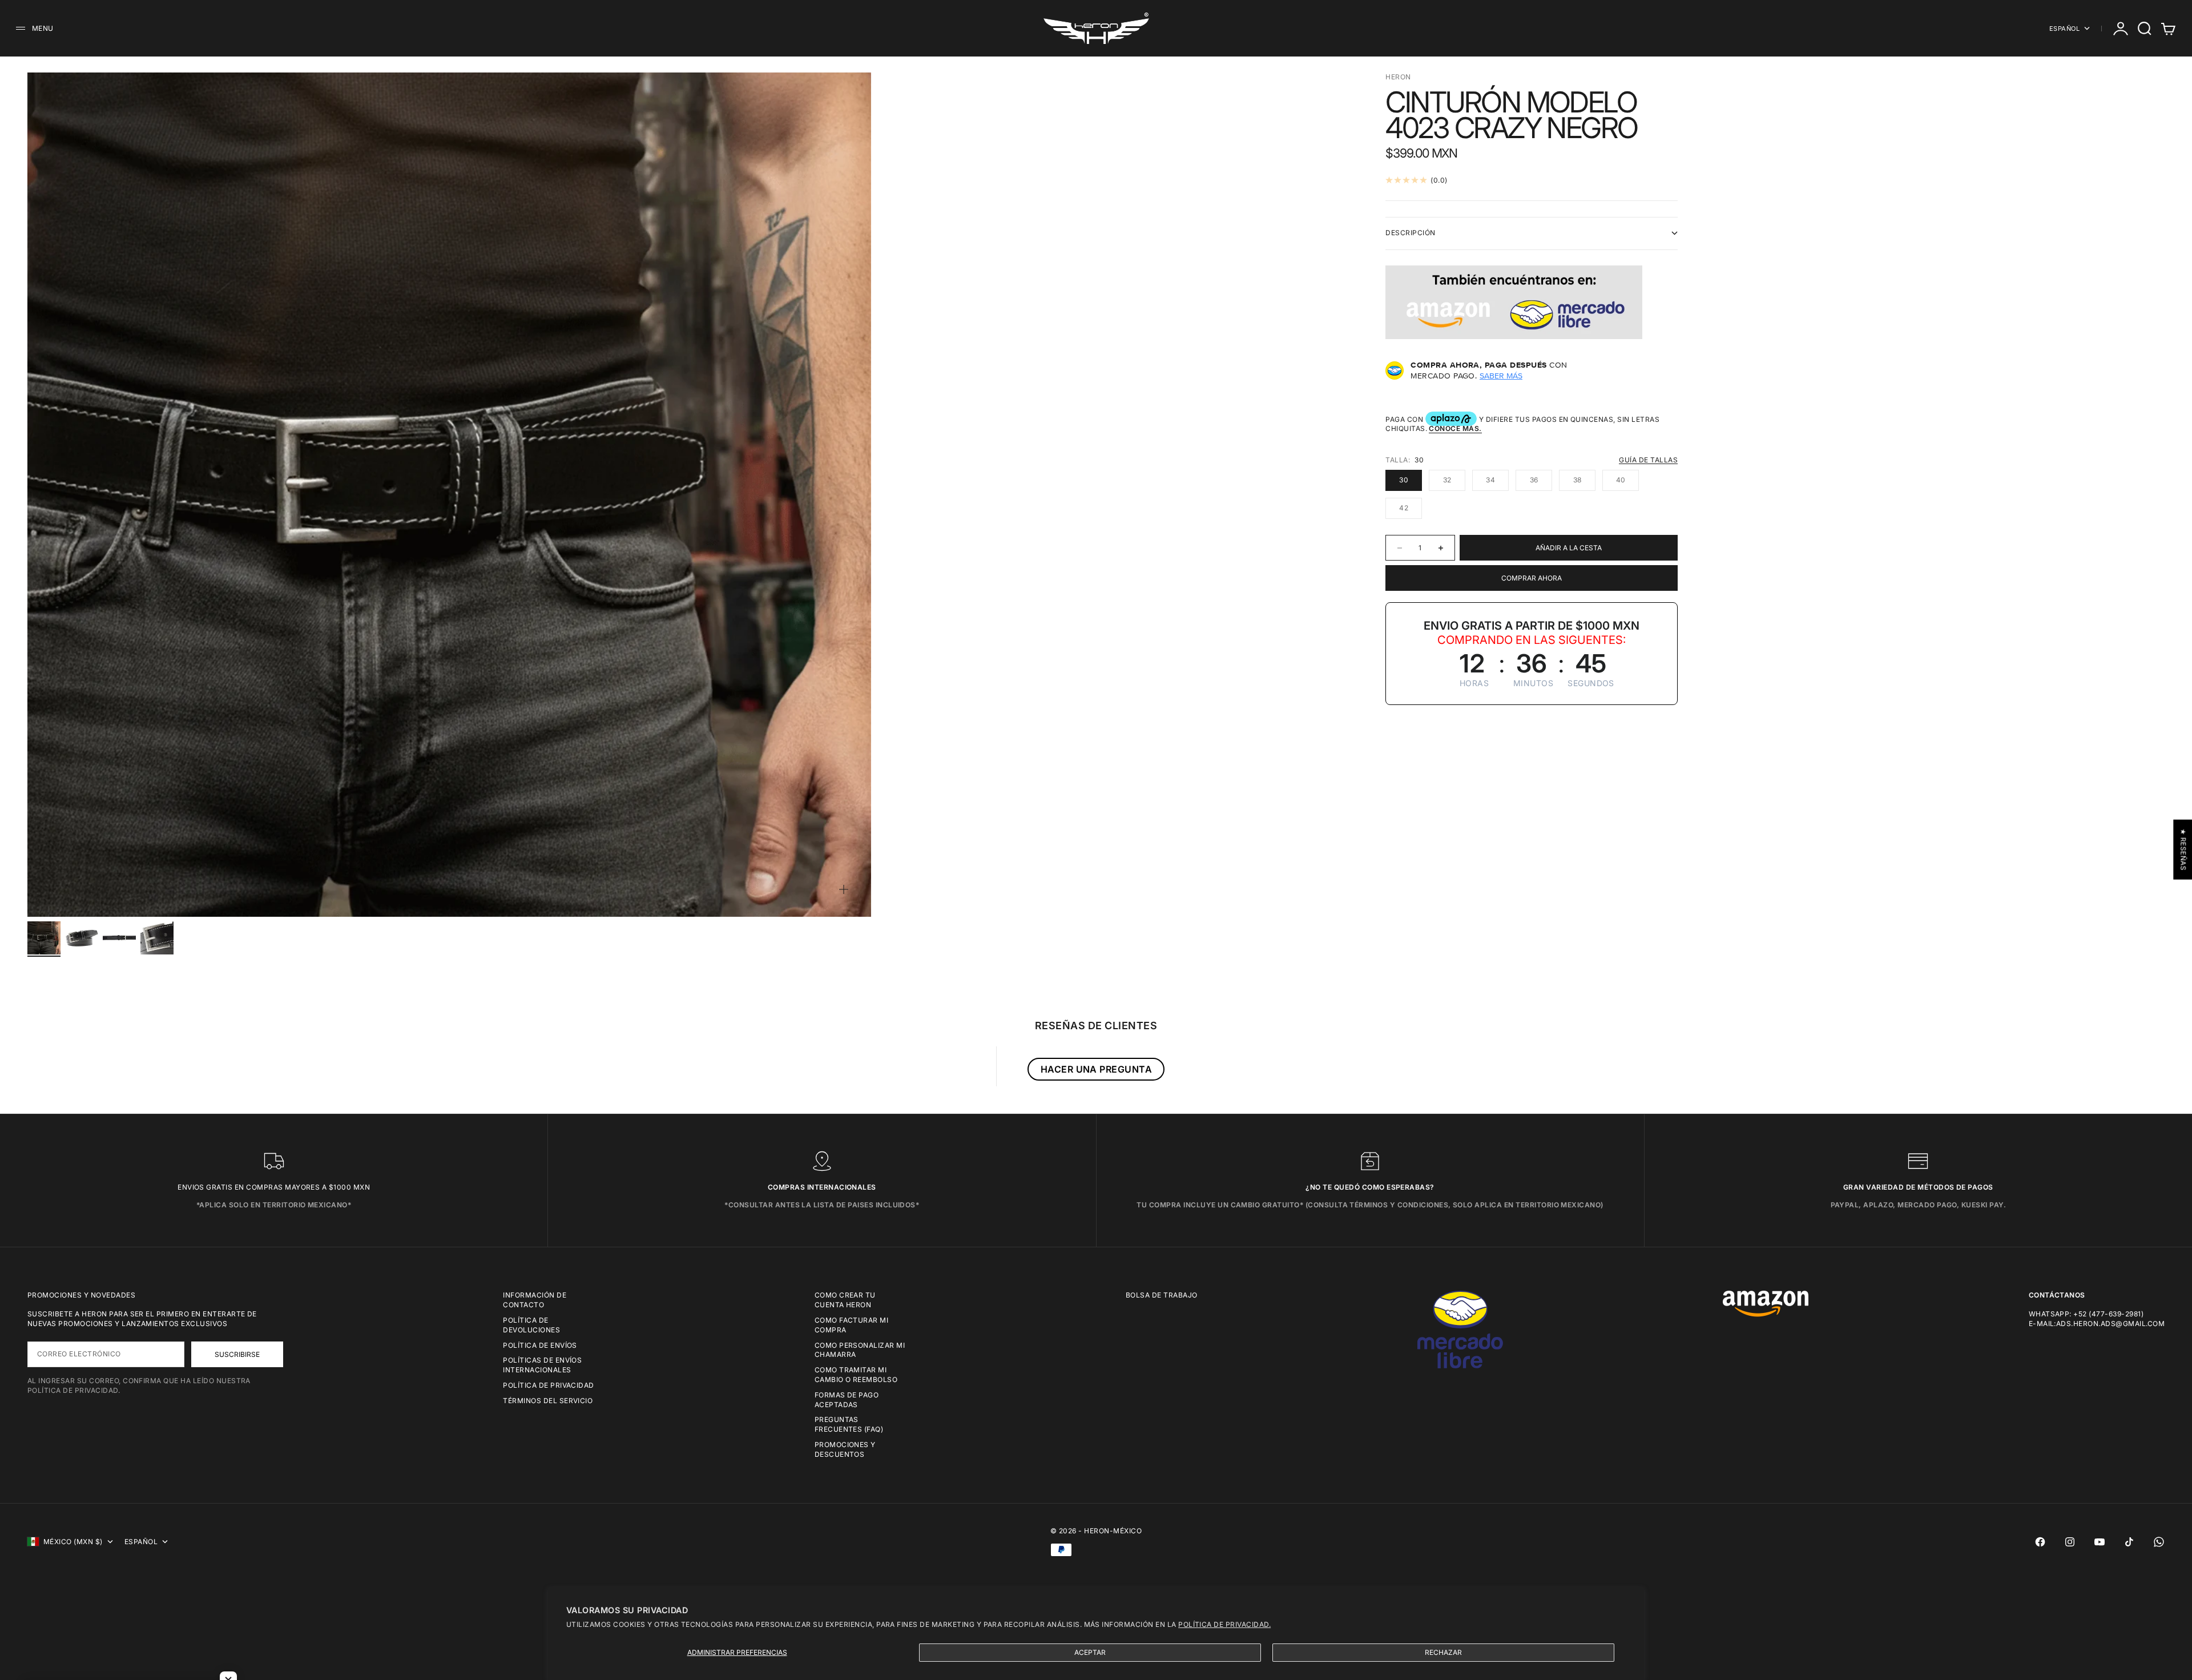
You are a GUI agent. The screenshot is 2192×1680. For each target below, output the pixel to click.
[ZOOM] (844, 889)
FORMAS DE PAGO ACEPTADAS (847, 1400)
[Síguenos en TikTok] (2129, 1542)
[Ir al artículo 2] (82, 938)
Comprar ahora (1532, 578)
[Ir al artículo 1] (44, 938)
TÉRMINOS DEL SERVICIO (548, 1401)
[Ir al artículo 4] (157, 938)
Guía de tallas (1648, 460)
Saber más (1501, 376)
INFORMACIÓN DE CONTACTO (535, 1300)
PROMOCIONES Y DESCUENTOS (845, 1449)
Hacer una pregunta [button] (1097, 1069)
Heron (1398, 77)
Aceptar (1090, 1652)
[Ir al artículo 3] (119, 938)
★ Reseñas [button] (2183, 849)
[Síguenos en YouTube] (2100, 1542)
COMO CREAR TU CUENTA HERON (845, 1300)
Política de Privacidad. (1224, 1624)
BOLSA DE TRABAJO (1162, 1295)
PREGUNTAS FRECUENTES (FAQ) (849, 1424)
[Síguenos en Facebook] (2040, 1542)
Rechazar (1443, 1652)
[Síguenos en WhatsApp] (2159, 1542)
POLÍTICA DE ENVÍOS (540, 1345)
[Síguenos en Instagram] (2070, 1542)
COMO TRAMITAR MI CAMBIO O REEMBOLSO (856, 1375)
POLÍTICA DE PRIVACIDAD (549, 1385)
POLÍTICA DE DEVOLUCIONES (531, 1325)
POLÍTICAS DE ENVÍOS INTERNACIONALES (542, 1365)
